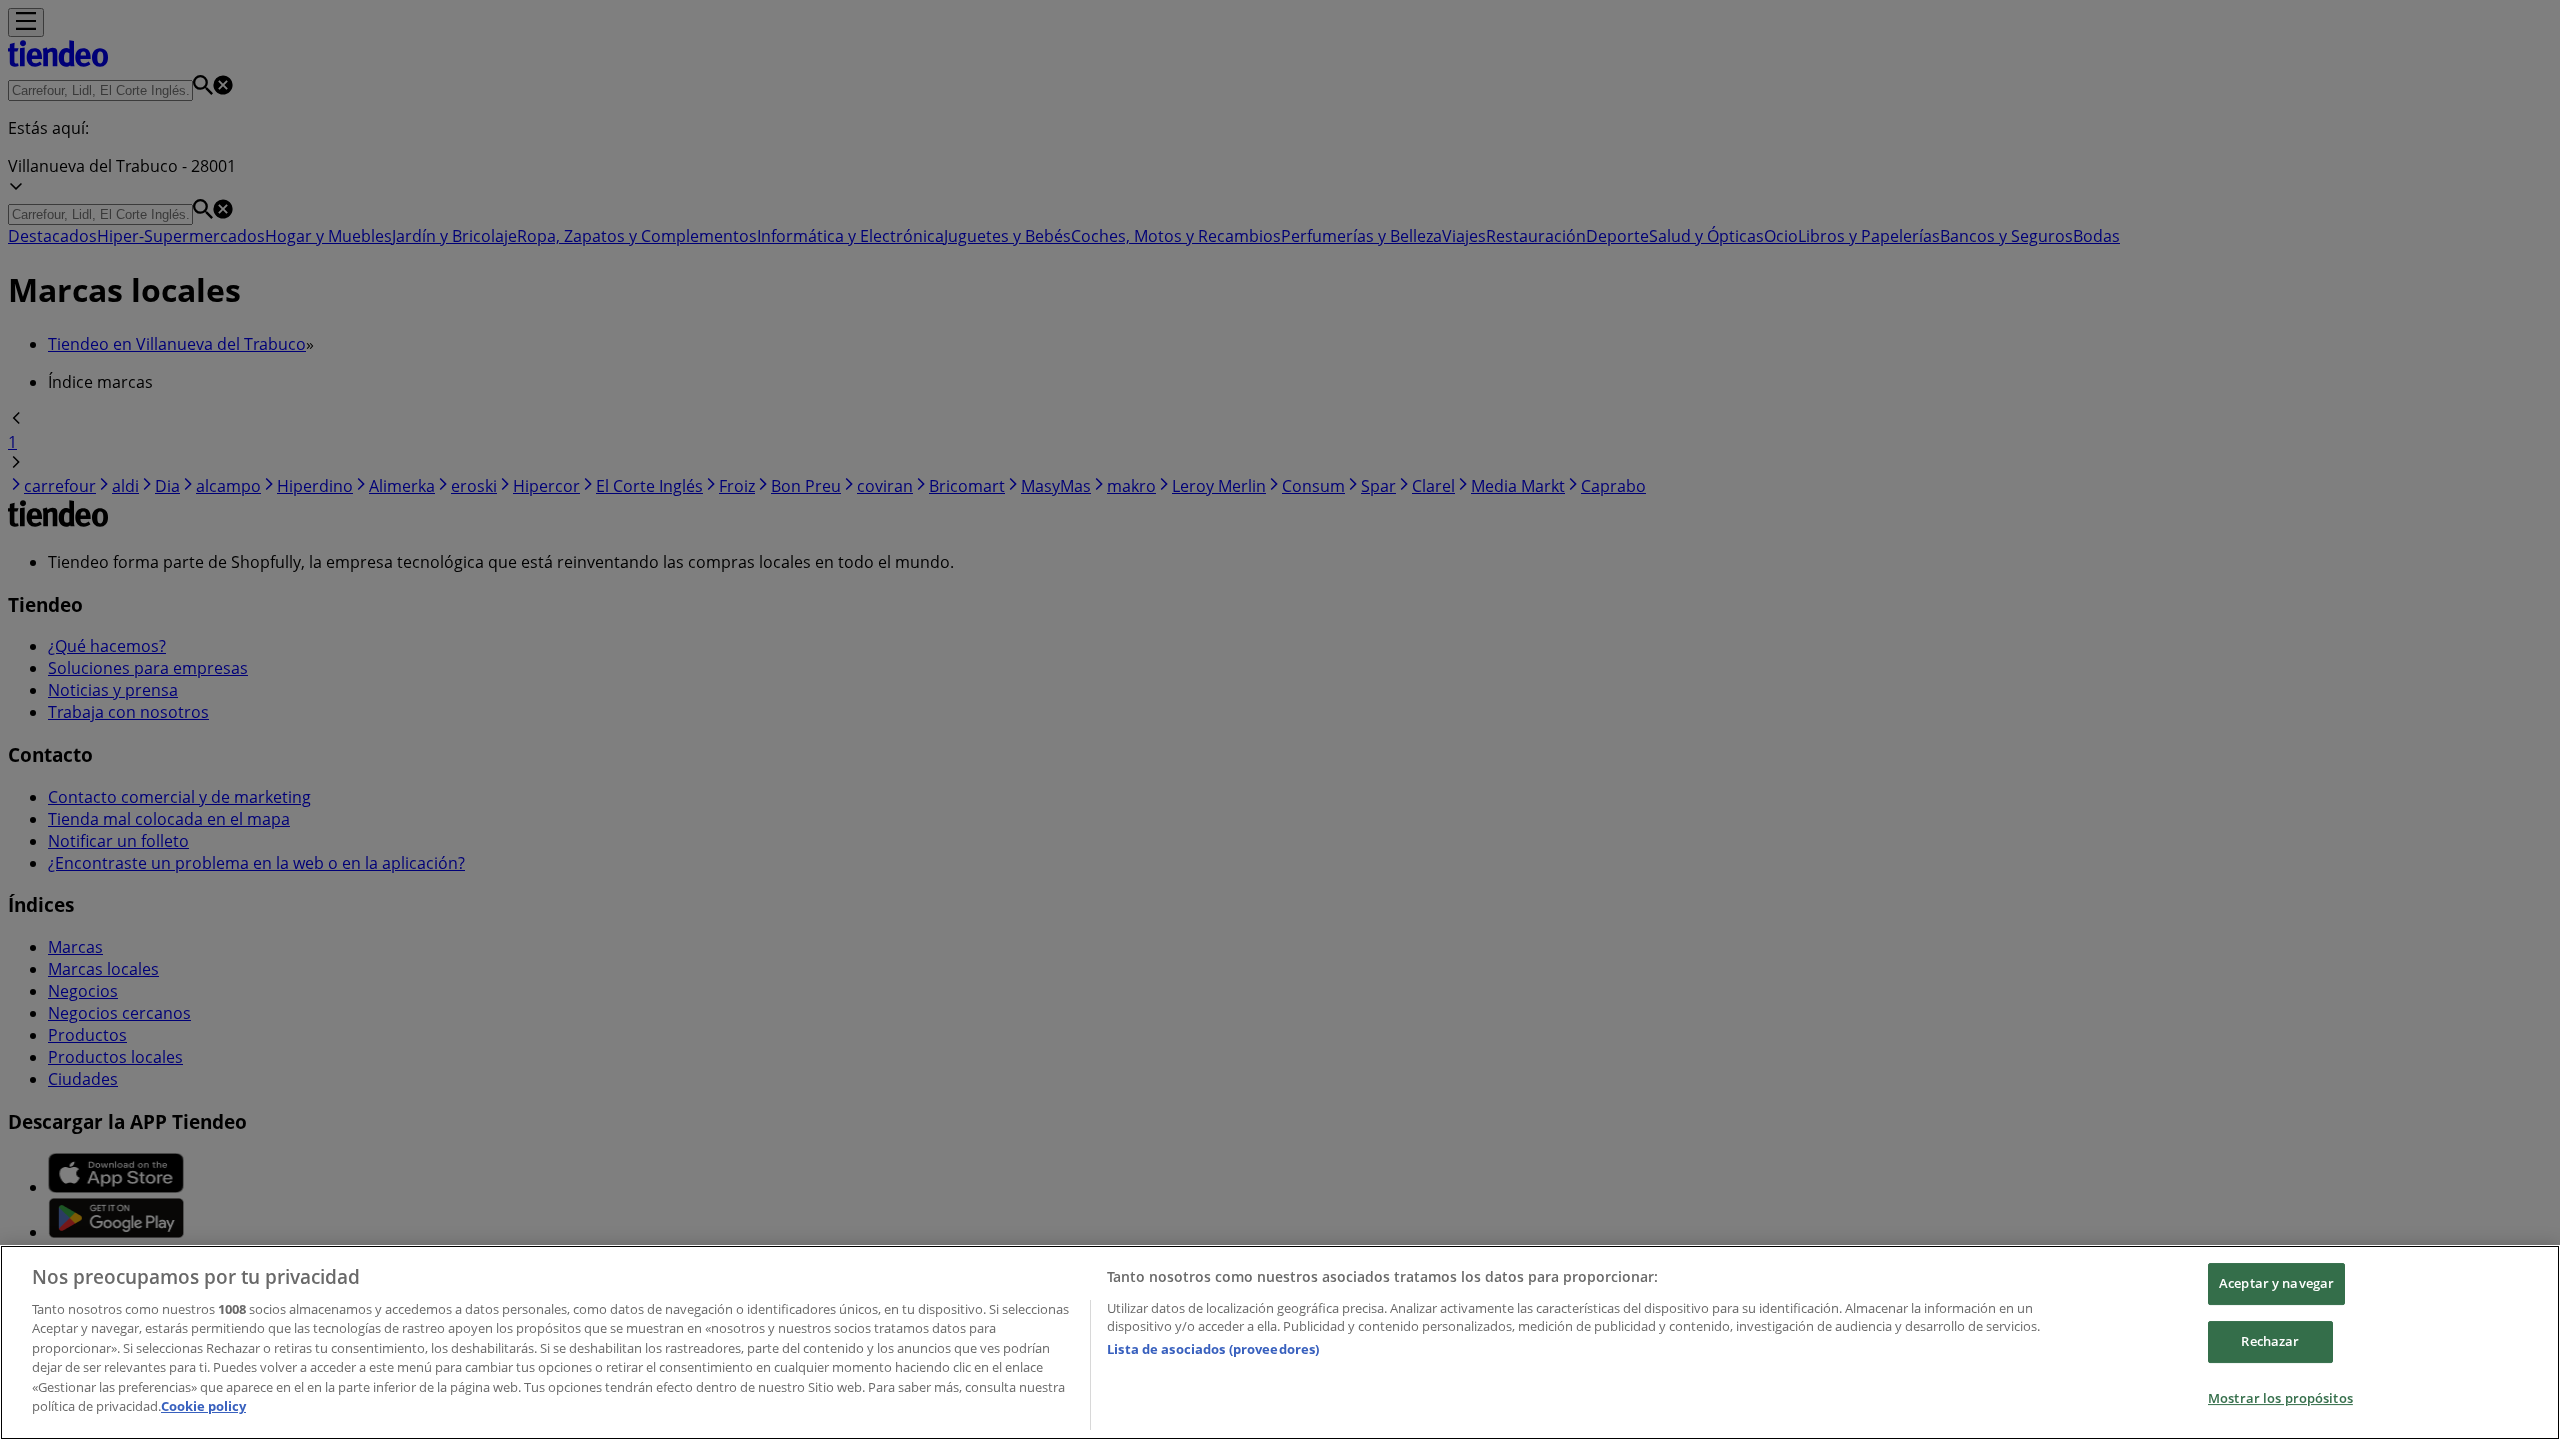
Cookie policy (203, 1406)
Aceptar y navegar (2276, 1284)
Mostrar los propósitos (2280, 1398)
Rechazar (2270, 1341)
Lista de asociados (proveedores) (1213, 1349)
